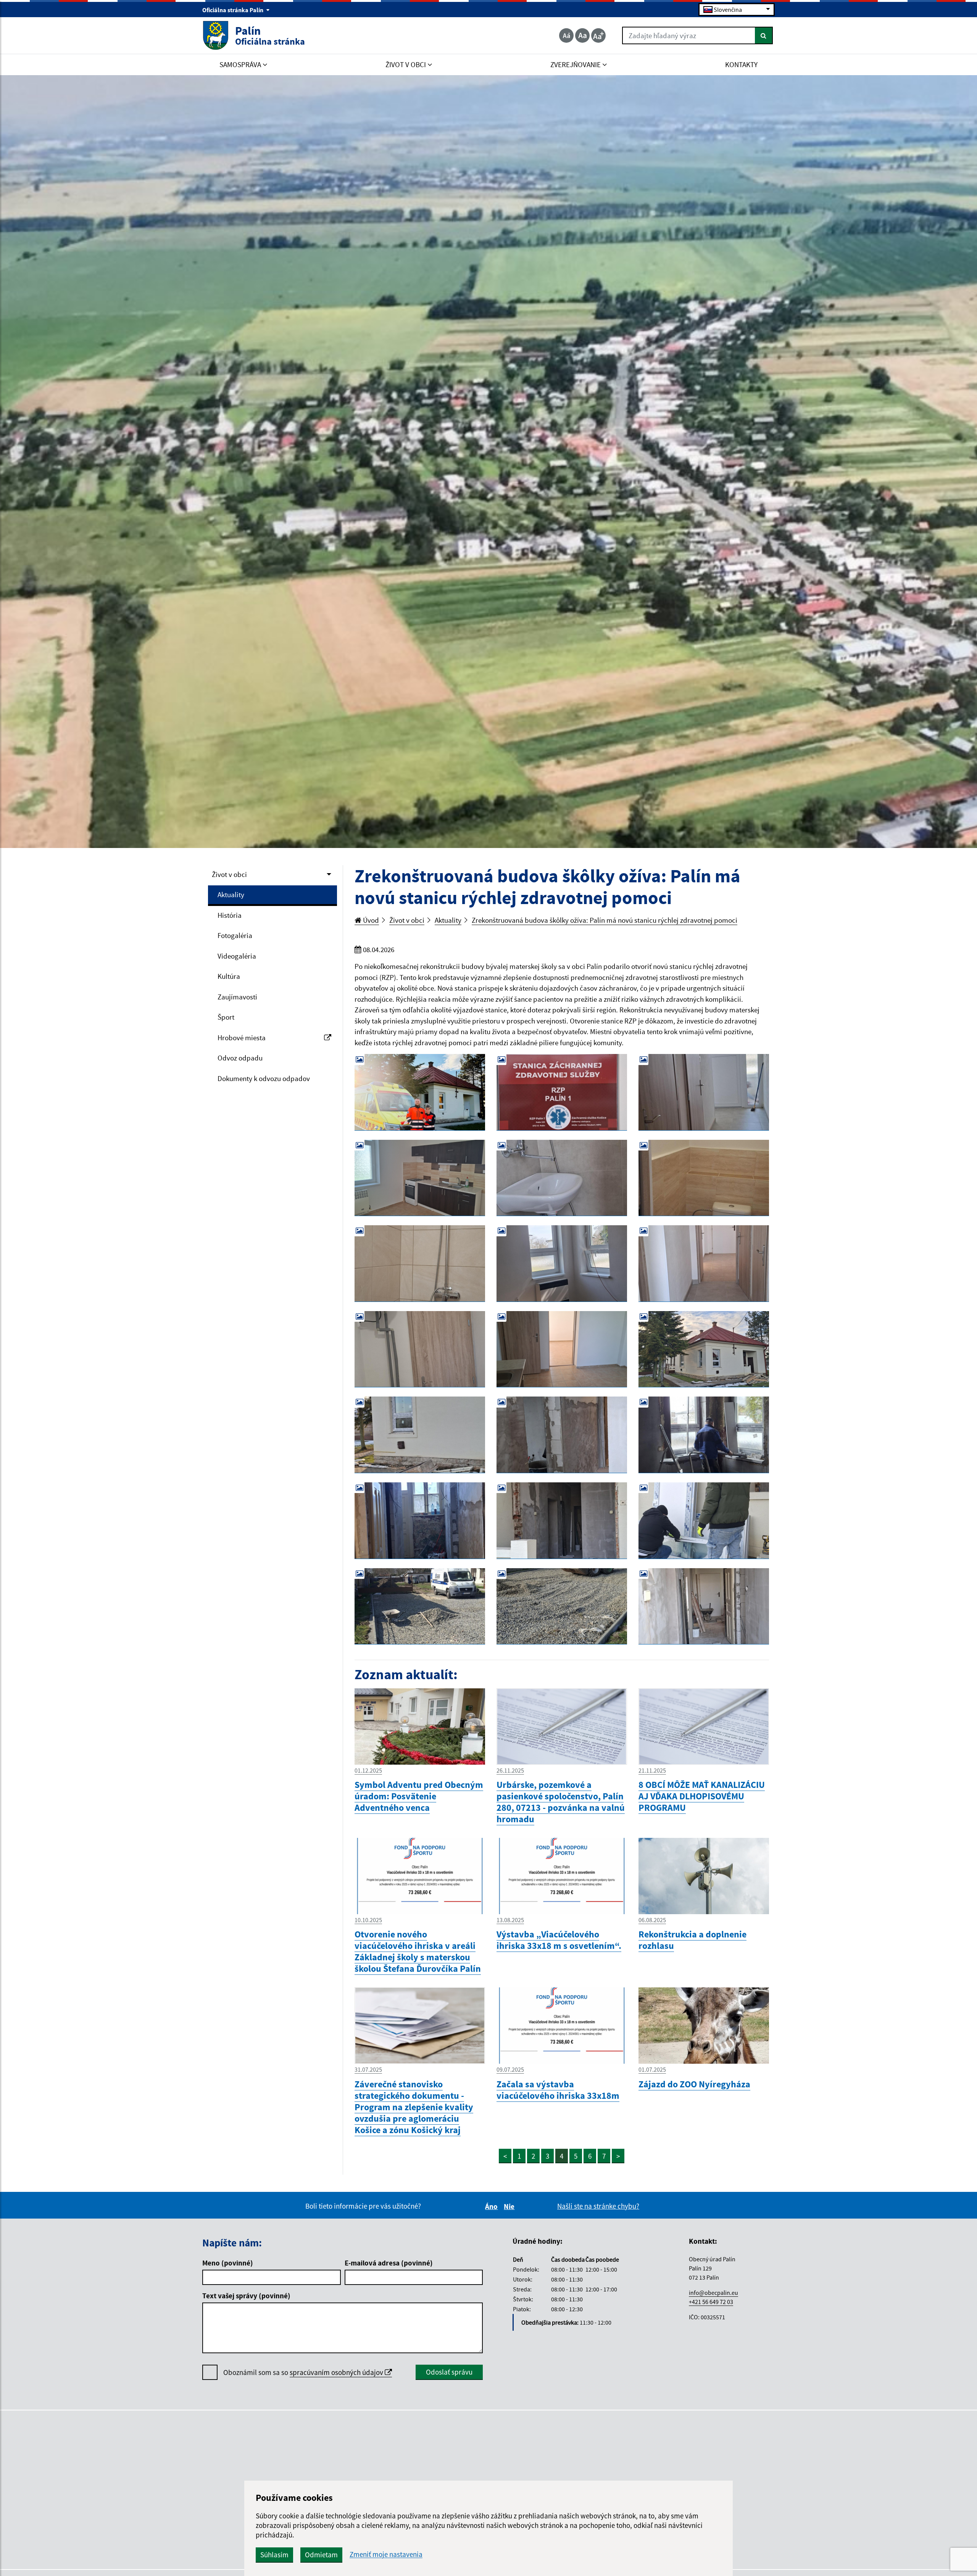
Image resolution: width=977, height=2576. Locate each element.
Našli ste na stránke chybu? (598, 2206)
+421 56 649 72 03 (711, 2302)
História (230, 915)
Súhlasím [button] (274, 2555)
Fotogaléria (235, 935)
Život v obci (229, 874)
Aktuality (231, 895)
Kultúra (229, 976)
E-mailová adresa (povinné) (389, 2263)
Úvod (370, 920)
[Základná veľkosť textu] (582, 35)
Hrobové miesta (242, 1038)
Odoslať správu (449, 2372)
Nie (510, 2206)
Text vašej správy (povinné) (246, 2296)
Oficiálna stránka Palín (233, 10)
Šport (226, 1017)
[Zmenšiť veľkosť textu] (566, 35)
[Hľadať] (764, 35)
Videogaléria (237, 956)
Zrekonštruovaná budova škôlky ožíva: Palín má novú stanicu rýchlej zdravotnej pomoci (605, 920)
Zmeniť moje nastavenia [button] (386, 2554)
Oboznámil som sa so (304, 2372)
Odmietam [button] (321, 2555)
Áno (493, 2206)
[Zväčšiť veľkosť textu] (598, 35)
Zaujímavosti (237, 997)
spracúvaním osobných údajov (337, 2372)
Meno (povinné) (228, 2263)
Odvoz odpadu (240, 1058)
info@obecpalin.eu (713, 2293)
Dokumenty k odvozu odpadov (264, 1078)
